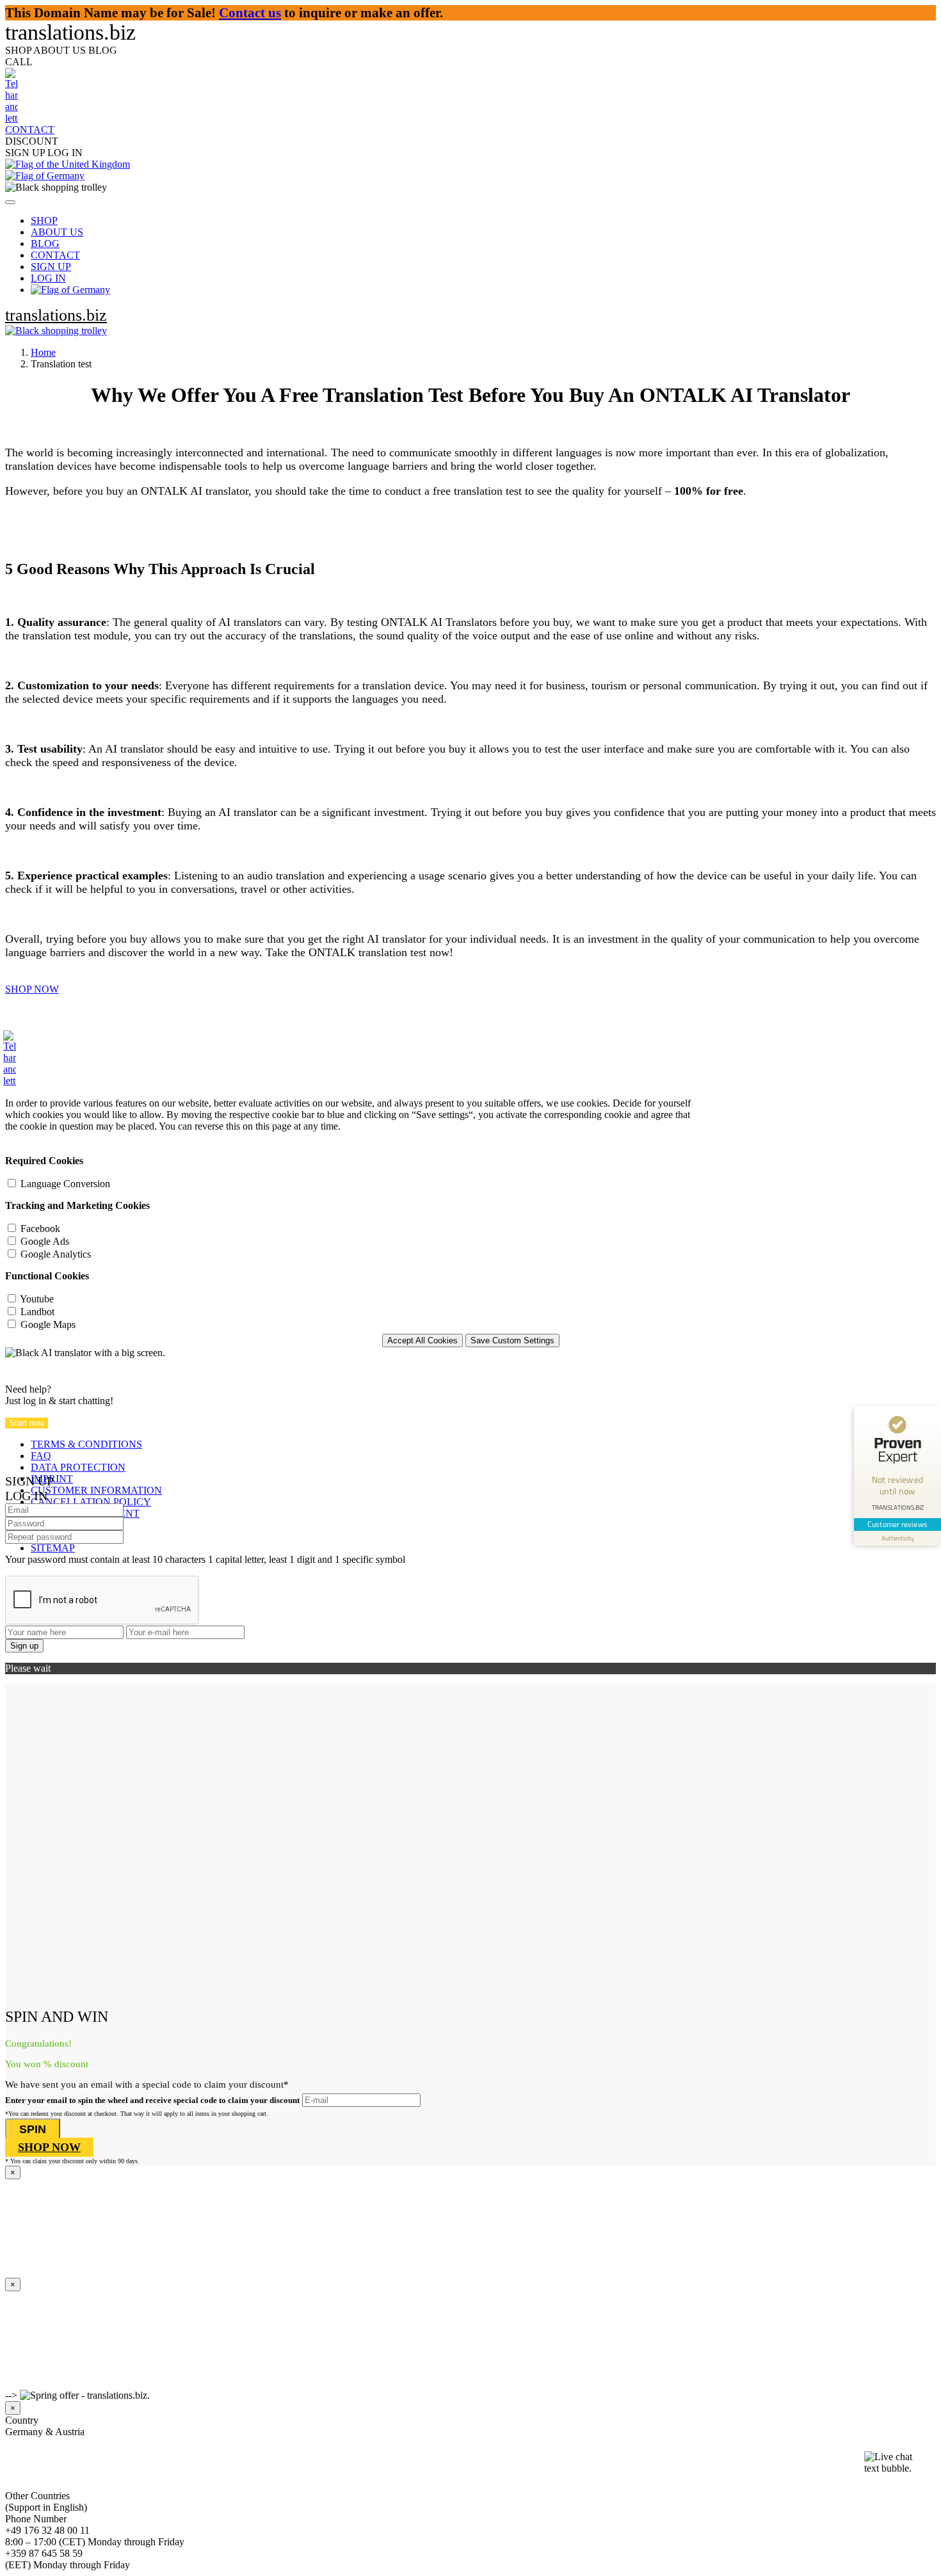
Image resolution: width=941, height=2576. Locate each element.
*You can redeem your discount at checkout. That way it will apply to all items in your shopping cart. (137, 2114)
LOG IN (48, 278)
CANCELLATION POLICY (91, 1502)
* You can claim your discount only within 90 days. (72, 2161)
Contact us (250, 12)
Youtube (37, 1299)
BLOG (45, 244)
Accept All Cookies (422, 1340)
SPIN (33, 2129)
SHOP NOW (32, 989)
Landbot (37, 1312)
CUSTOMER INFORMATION (96, 1490)
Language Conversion (65, 1184)
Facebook (40, 1228)
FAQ (41, 1456)
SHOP (44, 220)
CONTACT (55, 255)
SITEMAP (53, 1548)
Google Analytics (56, 1254)
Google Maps (48, 1324)
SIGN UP (51, 267)
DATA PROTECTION (78, 1467)
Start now (27, 1423)
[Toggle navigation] (10, 202)
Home (43, 352)
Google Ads (45, 1241)
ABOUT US (57, 232)
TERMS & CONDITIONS (86, 1444)
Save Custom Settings (512, 1340)
